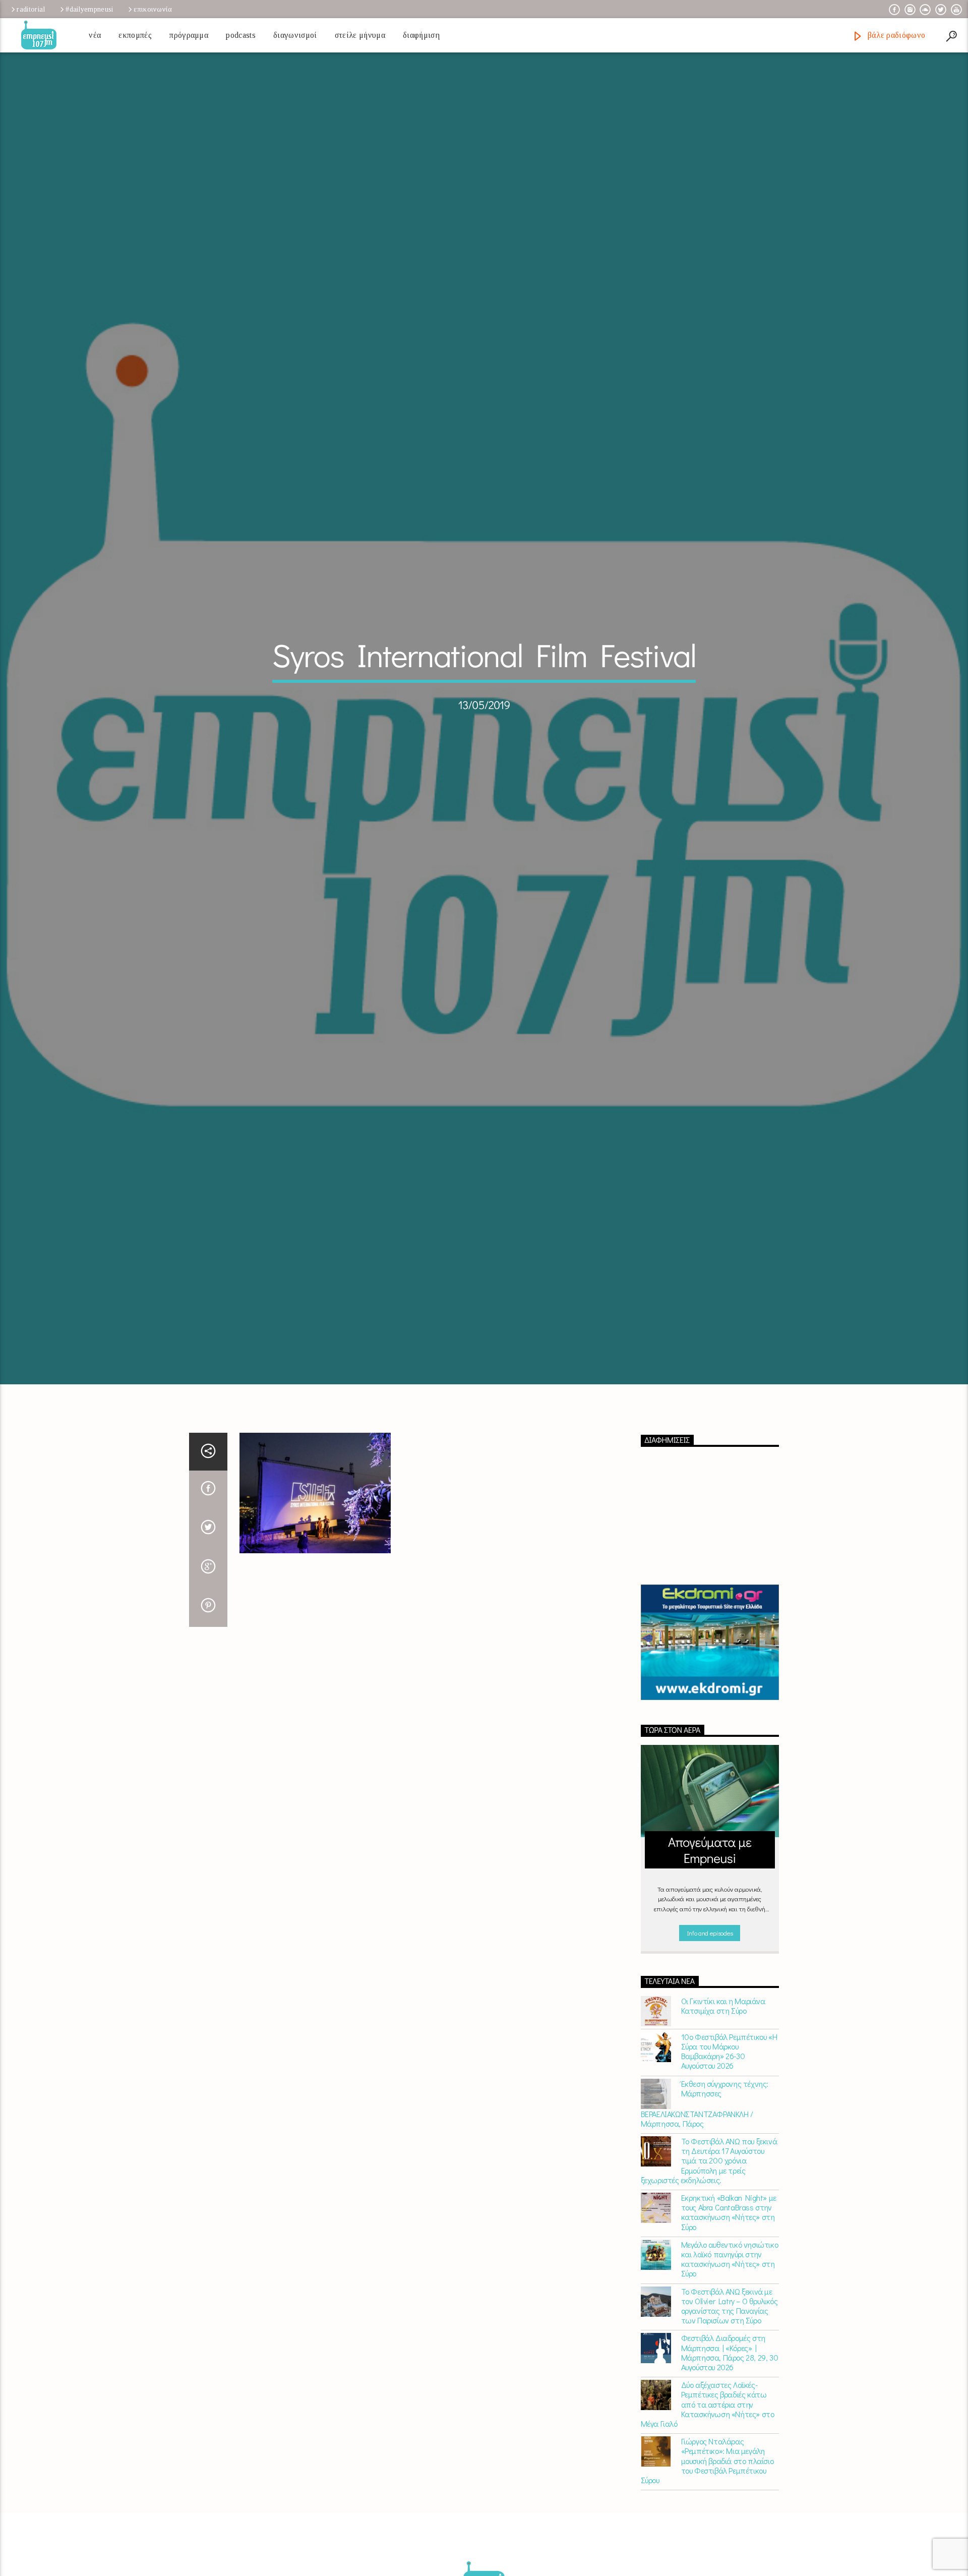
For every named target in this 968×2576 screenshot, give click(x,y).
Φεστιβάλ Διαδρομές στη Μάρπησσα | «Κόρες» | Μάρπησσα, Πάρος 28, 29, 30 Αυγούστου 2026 (730, 2442)
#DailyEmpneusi (89, 9)
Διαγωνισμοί (295, 35)
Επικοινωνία (153, 9)
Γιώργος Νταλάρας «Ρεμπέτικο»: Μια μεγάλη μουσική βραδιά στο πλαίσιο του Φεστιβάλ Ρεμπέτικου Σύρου (707, 2550)
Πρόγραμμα (189, 35)
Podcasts (241, 35)
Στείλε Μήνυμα (360, 35)
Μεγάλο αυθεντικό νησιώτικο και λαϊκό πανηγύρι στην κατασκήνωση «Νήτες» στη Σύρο (730, 2348)
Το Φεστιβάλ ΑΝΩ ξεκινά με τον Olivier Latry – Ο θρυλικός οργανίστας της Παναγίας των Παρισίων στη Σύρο (730, 2395)
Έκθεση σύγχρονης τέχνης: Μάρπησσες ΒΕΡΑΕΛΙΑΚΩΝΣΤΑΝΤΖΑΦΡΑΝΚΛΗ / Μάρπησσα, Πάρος (705, 2192)
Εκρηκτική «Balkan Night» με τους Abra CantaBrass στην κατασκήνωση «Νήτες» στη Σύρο (729, 2301)
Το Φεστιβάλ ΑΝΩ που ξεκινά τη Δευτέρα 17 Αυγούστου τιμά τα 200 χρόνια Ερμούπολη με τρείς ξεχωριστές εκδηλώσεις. (709, 2250)
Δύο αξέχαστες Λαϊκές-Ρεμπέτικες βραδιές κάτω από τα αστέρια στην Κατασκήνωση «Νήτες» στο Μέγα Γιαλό (708, 2493)
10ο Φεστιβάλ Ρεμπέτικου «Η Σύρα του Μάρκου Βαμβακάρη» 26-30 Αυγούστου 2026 (729, 2141)
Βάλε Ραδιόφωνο (895, 35)
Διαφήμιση (421, 35)
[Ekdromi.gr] (710, 1732)
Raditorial (31, 9)
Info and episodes (710, 2022)
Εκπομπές (135, 35)
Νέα (95, 35)
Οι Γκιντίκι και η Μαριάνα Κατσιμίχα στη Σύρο (723, 2095)
